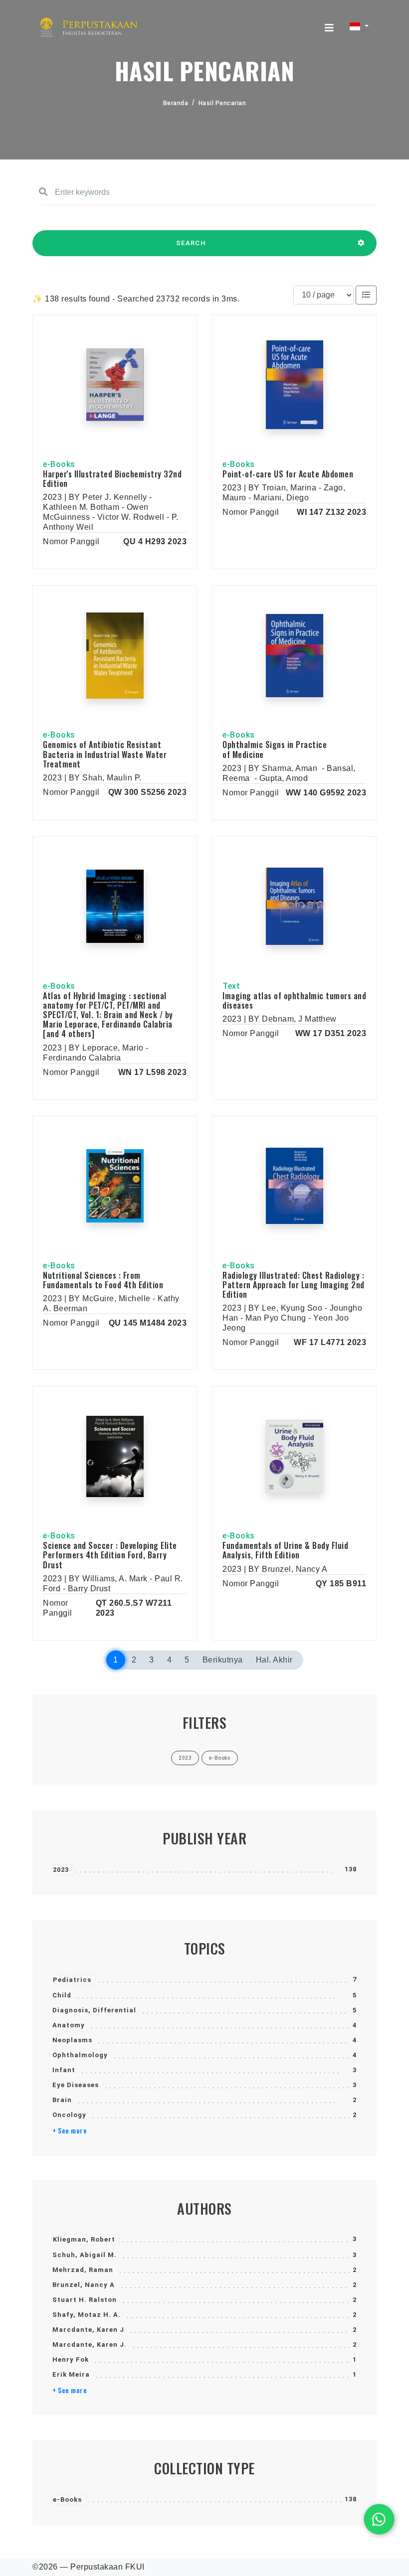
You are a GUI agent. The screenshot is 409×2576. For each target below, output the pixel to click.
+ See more (70, 2130)
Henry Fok (71, 2359)
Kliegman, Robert (84, 2239)
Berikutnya (223, 1660)
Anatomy (69, 2025)
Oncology (69, 2115)
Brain (62, 2100)
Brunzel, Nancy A (84, 2285)
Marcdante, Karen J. (90, 2345)
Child (62, 1995)
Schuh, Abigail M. (85, 2255)
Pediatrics (72, 1980)
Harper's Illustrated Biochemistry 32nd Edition (112, 479)
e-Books (67, 2500)
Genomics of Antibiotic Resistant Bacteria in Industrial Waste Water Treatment (105, 754)
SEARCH (191, 243)
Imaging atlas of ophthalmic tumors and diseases (294, 1000)
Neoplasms (72, 2040)
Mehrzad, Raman (83, 2270)
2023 (61, 1870)
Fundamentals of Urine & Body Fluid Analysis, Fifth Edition (285, 1550)
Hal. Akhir (274, 1660)
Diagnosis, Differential (94, 2010)
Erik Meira (71, 2374)
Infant (64, 2070)
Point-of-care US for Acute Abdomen (288, 474)
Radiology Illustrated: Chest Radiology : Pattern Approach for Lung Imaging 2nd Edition (294, 1285)
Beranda (176, 103)
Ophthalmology (80, 2055)
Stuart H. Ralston (85, 2300)
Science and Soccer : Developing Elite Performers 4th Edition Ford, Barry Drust (110, 1555)
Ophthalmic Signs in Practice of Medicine (275, 749)
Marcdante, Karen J (88, 2330)
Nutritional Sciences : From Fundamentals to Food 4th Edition (103, 1280)
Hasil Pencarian (222, 103)
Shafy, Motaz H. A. (87, 2315)
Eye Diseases (76, 2085)
